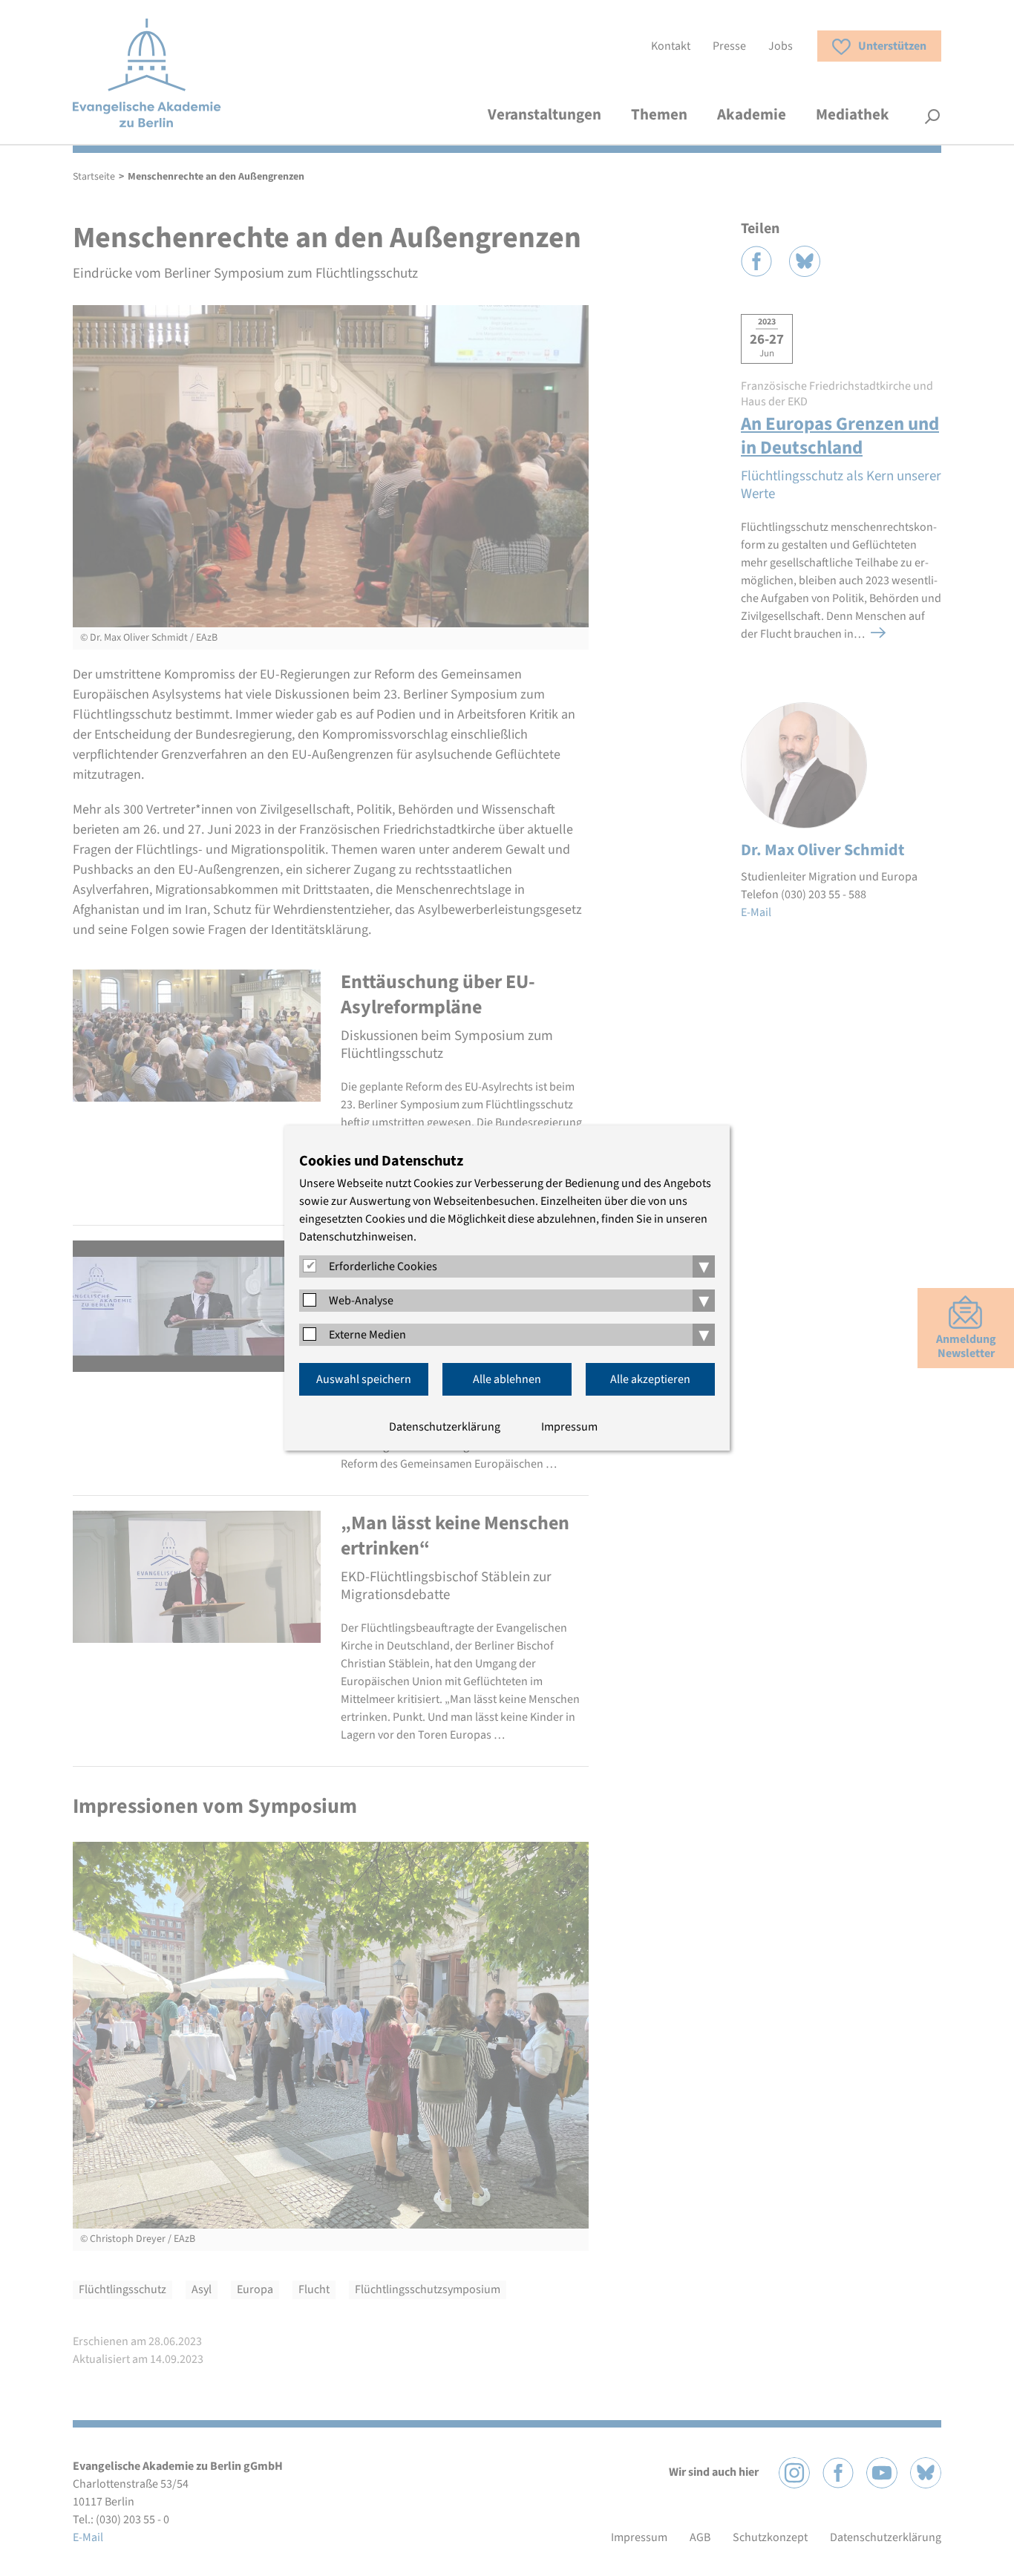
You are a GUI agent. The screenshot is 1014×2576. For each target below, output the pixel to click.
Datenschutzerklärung (445, 1427)
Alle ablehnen (507, 1379)
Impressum (569, 1427)
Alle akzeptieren (650, 1379)
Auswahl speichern (364, 1379)
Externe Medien (367, 1335)
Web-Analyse (361, 1301)
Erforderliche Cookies (383, 1266)
